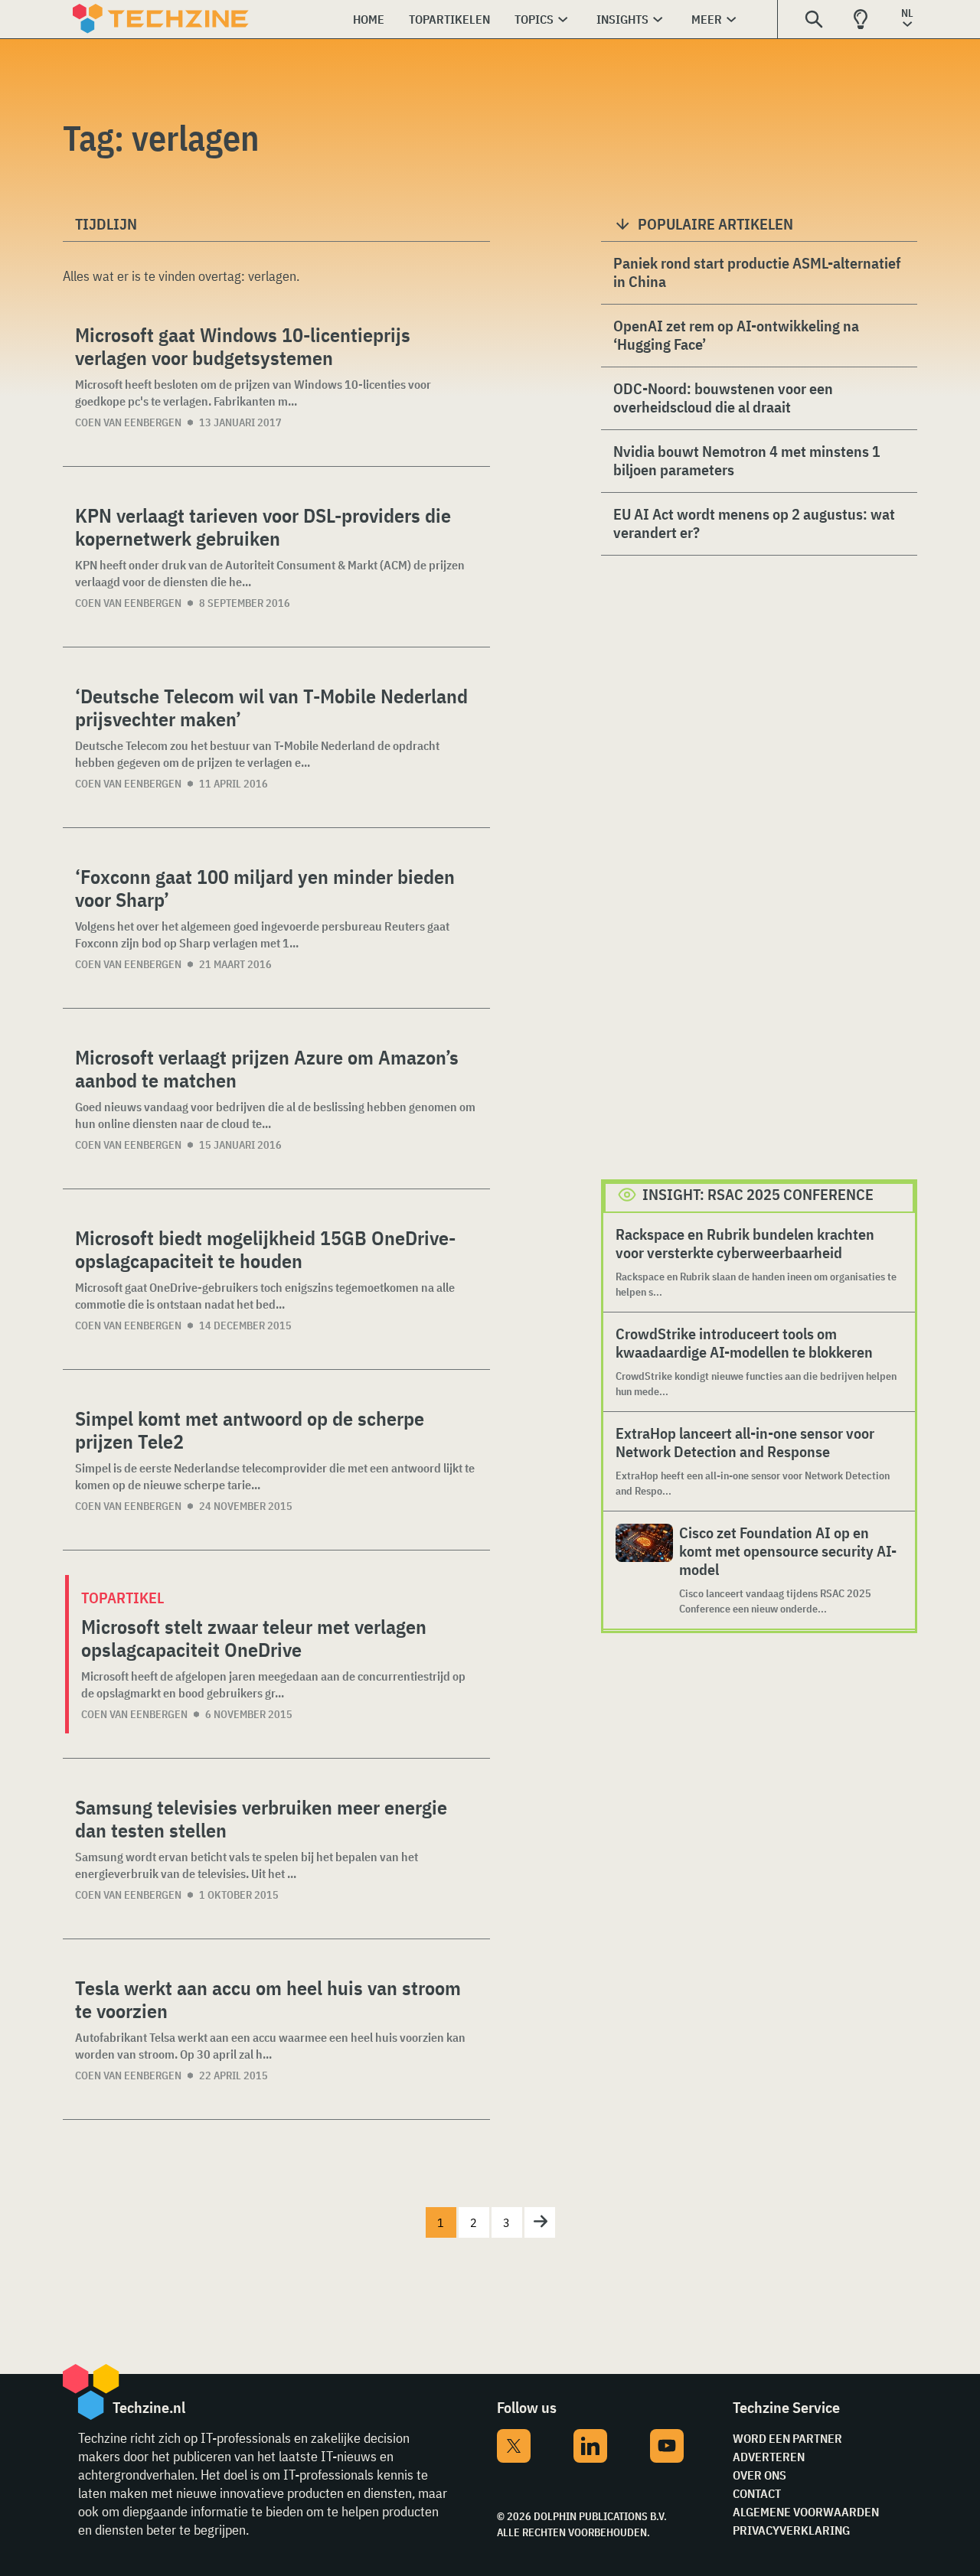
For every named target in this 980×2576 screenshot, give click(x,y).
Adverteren (769, 2457)
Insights (622, 19)
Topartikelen (449, 19)
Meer (707, 19)
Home (369, 19)
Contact (757, 2493)
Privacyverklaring (791, 2530)
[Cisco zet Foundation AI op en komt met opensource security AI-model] (644, 1570)
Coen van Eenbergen (128, 422)
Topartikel (122, 1598)
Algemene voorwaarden (806, 2512)
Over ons (759, 2475)
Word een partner (787, 2438)
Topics (534, 19)
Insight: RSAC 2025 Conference (758, 1194)
